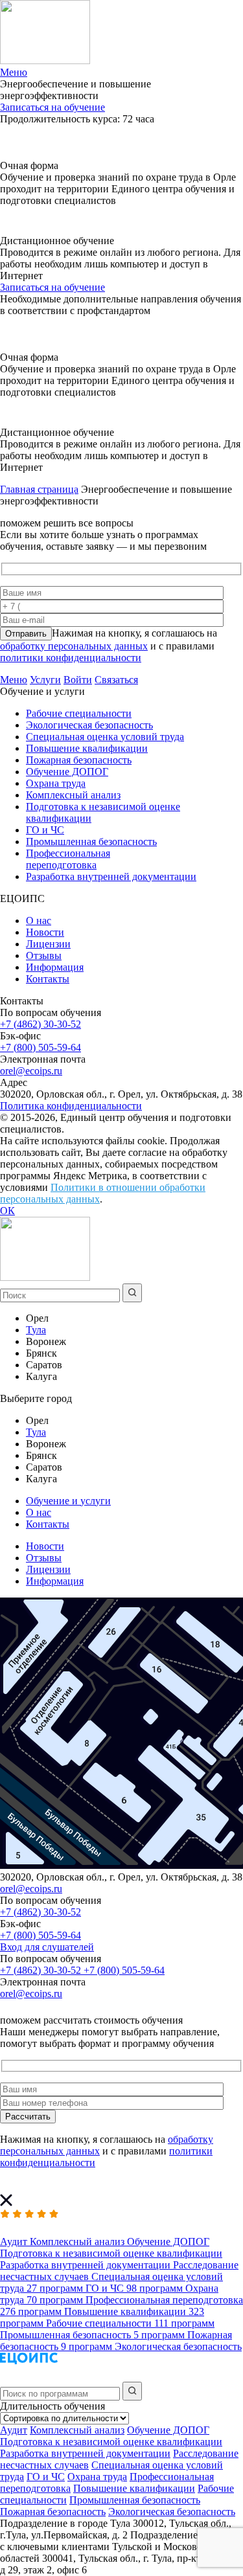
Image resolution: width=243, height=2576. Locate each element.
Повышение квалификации (87, 748)
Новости (45, 932)
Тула (36, 1330)
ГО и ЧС (45, 830)
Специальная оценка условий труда (105, 737)
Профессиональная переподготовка (68, 859)
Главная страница (39, 489)
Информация (55, 967)
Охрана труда (56, 783)
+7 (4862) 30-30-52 (40, 1024)
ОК (7, 1211)
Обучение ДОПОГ (67, 772)
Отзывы (44, 955)
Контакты (48, 979)
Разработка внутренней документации (111, 876)
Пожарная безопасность (79, 760)
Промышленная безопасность (91, 842)
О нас (39, 921)
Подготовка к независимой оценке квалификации (111, 2442)
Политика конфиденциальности (71, 1106)
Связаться (116, 680)
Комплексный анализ (73, 795)
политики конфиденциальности (71, 658)
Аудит (14, 2430)
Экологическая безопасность (89, 725)
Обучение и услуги (68, 1501)
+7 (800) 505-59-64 (40, 1047)
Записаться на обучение (52, 107)
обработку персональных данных (74, 646)
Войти (78, 680)
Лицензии (48, 944)
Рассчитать (28, 2117)
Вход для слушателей (47, 1947)
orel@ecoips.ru (31, 1071)
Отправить (26, 634)
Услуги (45, 680)
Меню (14, 680)
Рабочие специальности (79, 713)
